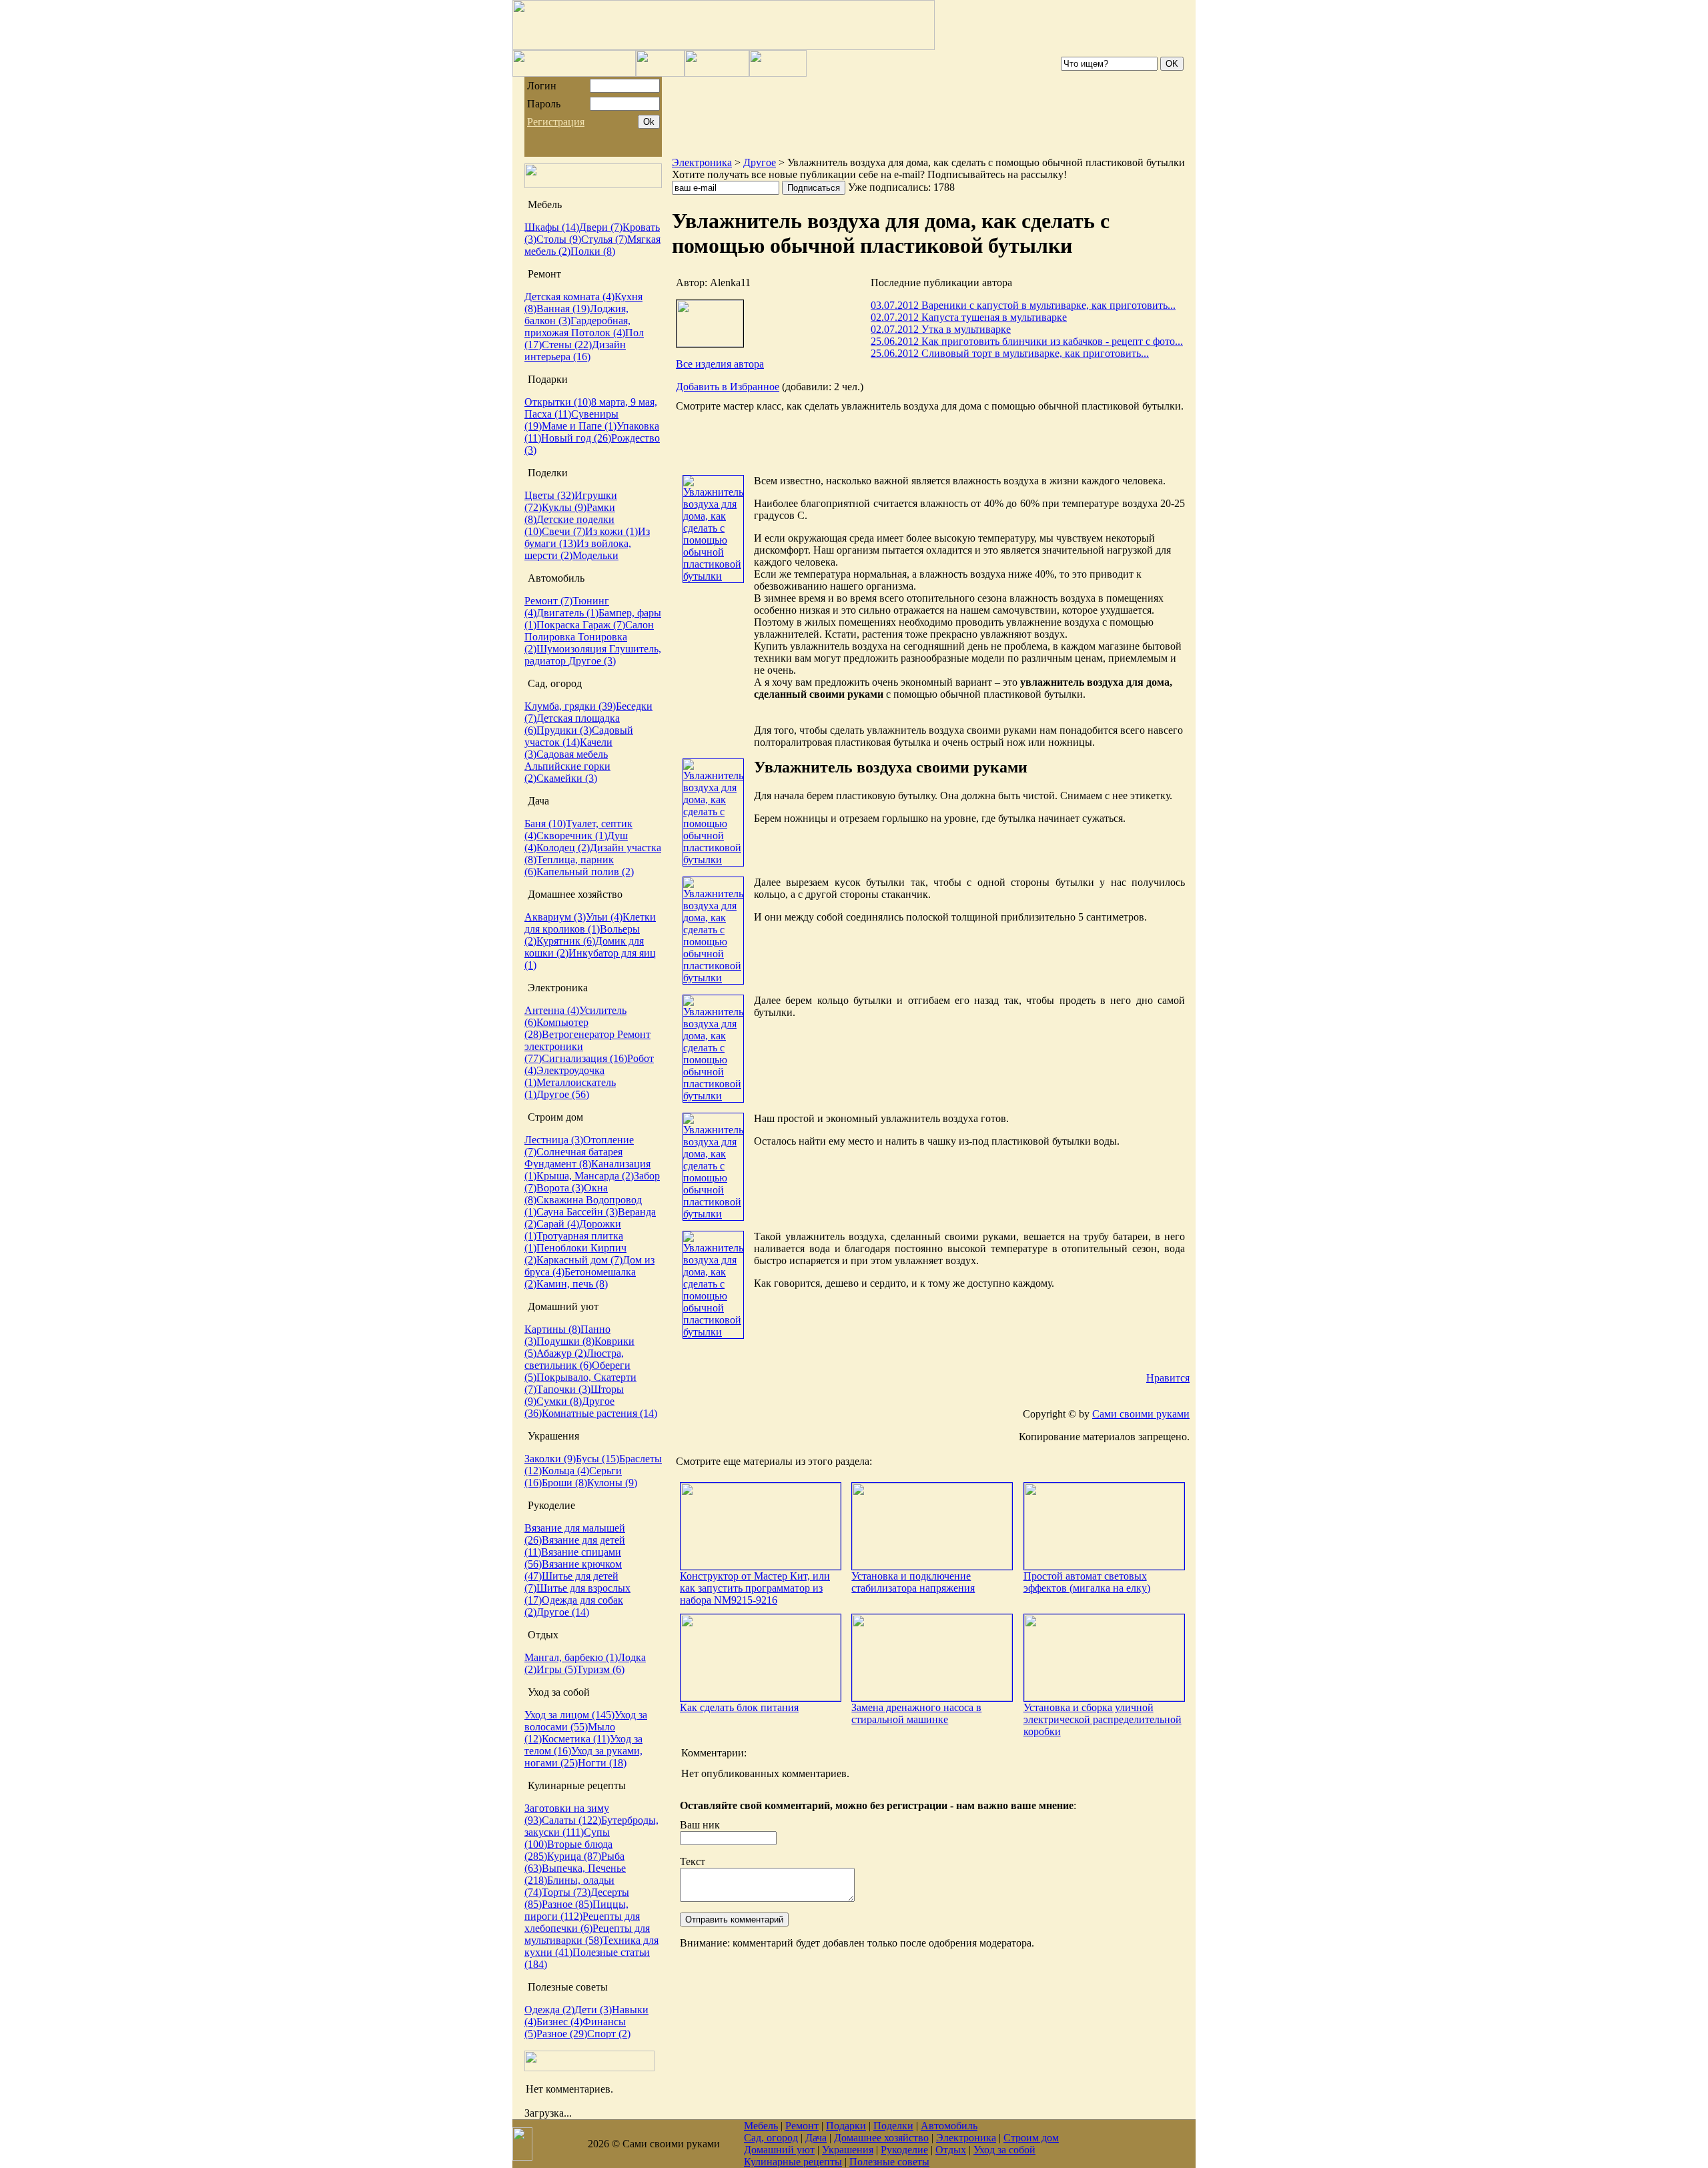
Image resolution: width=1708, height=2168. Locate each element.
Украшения (848, 2150)
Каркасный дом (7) (579, 1260)
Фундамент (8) (558, 1164)
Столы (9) (559, 239)
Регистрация (556, 122)
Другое (760, 162)
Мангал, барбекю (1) (571, 1657)
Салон (639, 625)
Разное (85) (567, 1904)
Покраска (559, 625)
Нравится (1168, 1378)
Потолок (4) (598, 333)
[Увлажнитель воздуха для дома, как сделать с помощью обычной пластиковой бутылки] (713, 576)
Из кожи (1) (611, 531)
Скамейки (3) (567, 778)
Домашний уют (779, 2150)
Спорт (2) (609, 2034)
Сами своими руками (1141, 1414)
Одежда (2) (549, 2010)
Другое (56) (563, 1094)
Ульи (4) (604, 917)
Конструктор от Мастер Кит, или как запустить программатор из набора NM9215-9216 (755, 1588)
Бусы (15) (597, 1459)
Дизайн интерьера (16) (575, 351)
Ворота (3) (560, 1188)
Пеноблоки (563, 1248)
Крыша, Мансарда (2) (585, 1176)
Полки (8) (593, 251)
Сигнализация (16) (584, 1058)
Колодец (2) (563, 848)
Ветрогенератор (579, 1034)
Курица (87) (574, 1856)
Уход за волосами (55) (586, 1721)
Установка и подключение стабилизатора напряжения (913, 1582)
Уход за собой (1004, 2150)
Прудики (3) (564, 730)
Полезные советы (889, 2162)
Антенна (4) (552, 1010)
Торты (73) (566, 1892)
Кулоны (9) (612, 1483)
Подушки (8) (565, 1341)
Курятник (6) (566, 941)
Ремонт (802, 2126)
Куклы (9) (564, 507)
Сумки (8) (559, 1401)
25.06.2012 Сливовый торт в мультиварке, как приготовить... (1010, 353)
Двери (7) (601, 227)
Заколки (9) (550, 1459)
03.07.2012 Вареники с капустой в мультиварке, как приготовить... (1023, 305)
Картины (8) (552, 1329)
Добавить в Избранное (728, 387)
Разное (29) (562, 2034)
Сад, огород (771, 2138)
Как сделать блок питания (739, 1707)
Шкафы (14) (552, 227)
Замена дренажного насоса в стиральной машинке (916, 1713)
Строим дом (1031, 2138)
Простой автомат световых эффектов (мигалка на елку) (1087, 1582)
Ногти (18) (602, 1763)
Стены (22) (567, 345)
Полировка (551, 637)
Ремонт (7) (548, 601)
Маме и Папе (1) (579, 426)
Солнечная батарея (579, 1152)
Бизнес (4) (559, 2022)
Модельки (595, 555)
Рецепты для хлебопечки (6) (582, 1922)
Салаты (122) (571, 1820)
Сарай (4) (558, 1224)
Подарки (846, 2126)
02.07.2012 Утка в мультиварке (941, 329)
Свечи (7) (563, 531)
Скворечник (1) (572, 836)
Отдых (951, 2150)
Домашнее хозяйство (881, 2138)
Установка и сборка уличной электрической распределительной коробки (1103, 1719)
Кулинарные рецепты (793, 2162)
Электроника (702, 162)
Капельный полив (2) (585, 872)
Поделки (893, 2126)
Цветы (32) (549, 495)
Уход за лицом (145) (569, 1715)
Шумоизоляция (573, 649)
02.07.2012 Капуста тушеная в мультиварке (969, 317)
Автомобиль (949, 2126)
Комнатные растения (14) (599, 1413)
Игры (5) (556, 1669)
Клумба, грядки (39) (570, 706)
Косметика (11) (576, 1739)
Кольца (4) (565, 1471)
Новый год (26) (576, 438)
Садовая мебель (572, 754)
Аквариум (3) (555, 917)
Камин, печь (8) (572, 1284)
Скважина (561, 1200)
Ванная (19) (563, 309)
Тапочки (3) (563, 1389)
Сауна (551, 1212)
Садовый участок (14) (579, 736)
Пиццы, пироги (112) (576, 1910)
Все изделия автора (720, 364)
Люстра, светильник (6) (574, 1359)
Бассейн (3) (592, 1212)
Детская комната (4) (569, 297)
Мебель (761, 2126)
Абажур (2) (561, 1353)
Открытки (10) (558, 402)
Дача (816, 2138)
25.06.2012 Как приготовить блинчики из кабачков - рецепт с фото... (1027, 341)
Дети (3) (593, 2010)
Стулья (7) (604, 239)
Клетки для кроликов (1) (590, 923)
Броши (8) (564, 1483)
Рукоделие (904, 2150)
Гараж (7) (604, 625)
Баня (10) (545, 824)
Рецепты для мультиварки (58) (587, 1934)
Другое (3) (592, 661)
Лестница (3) (554, 1140)
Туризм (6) (600, 1669)
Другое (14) (563, 1612)
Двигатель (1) (567, 613)
